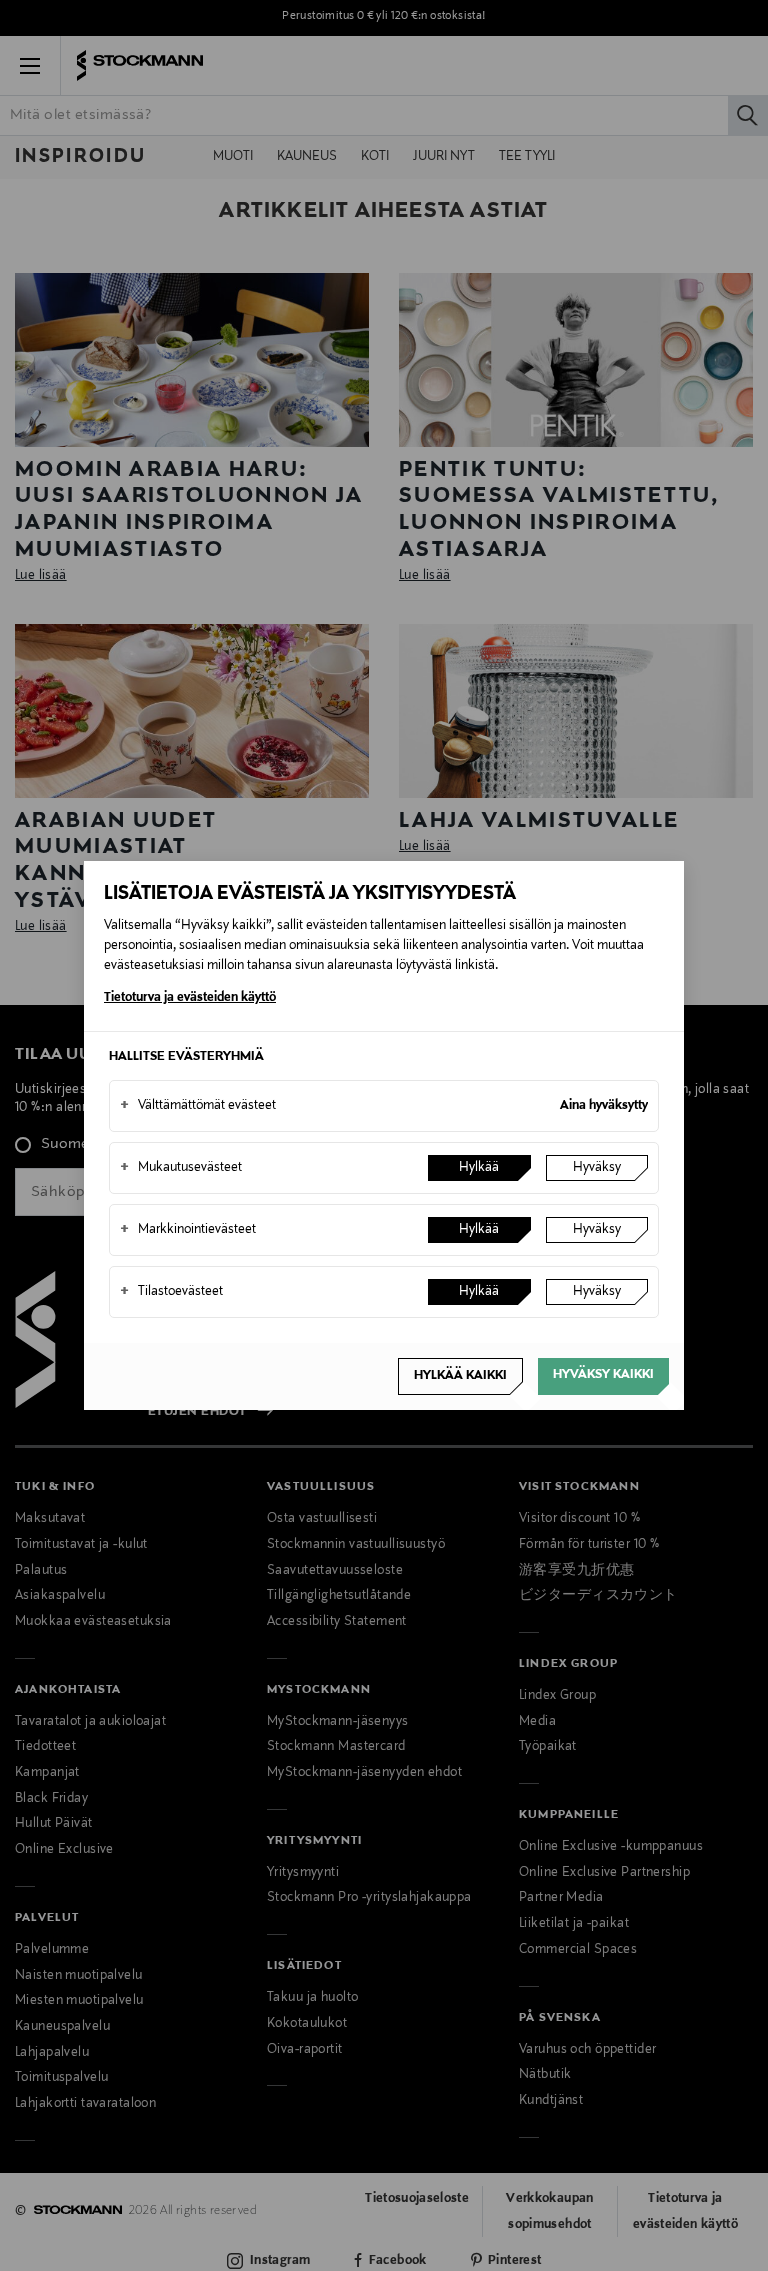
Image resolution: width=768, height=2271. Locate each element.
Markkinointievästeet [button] (188, 1230)
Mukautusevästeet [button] (181, 1168)
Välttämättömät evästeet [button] (198, 1106)
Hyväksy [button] (597, 1168)
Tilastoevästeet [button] (171, 1292)
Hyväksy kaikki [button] (603, 1375)
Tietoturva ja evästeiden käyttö (190, 998)
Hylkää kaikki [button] (460, 1376)
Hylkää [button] (479, 1168)
